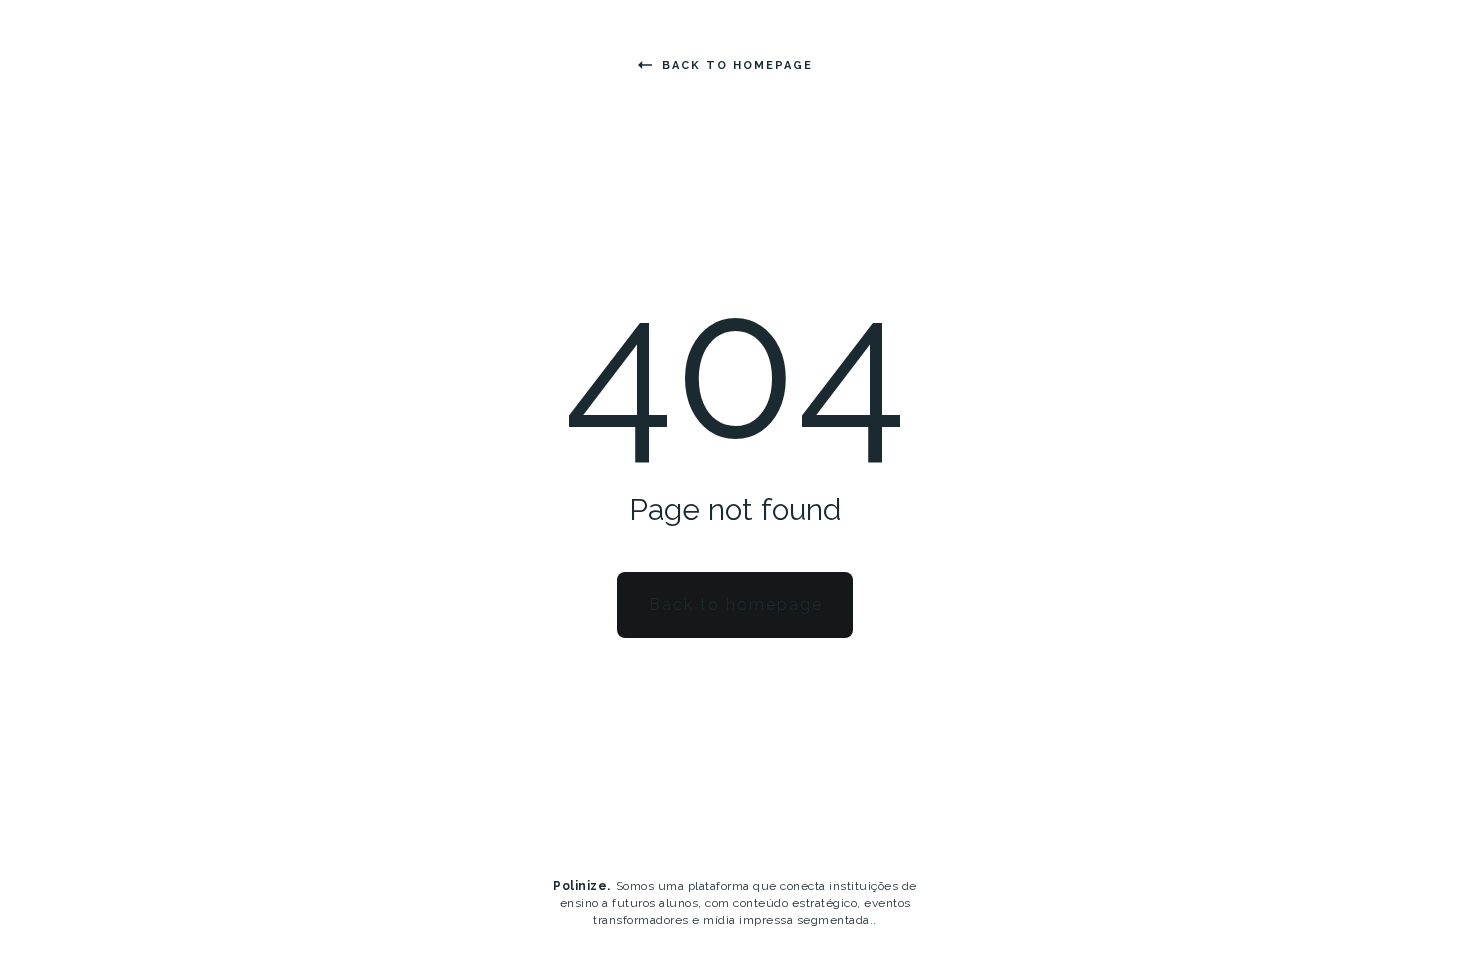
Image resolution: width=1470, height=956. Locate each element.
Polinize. (582, 886)
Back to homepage (737, 65)
